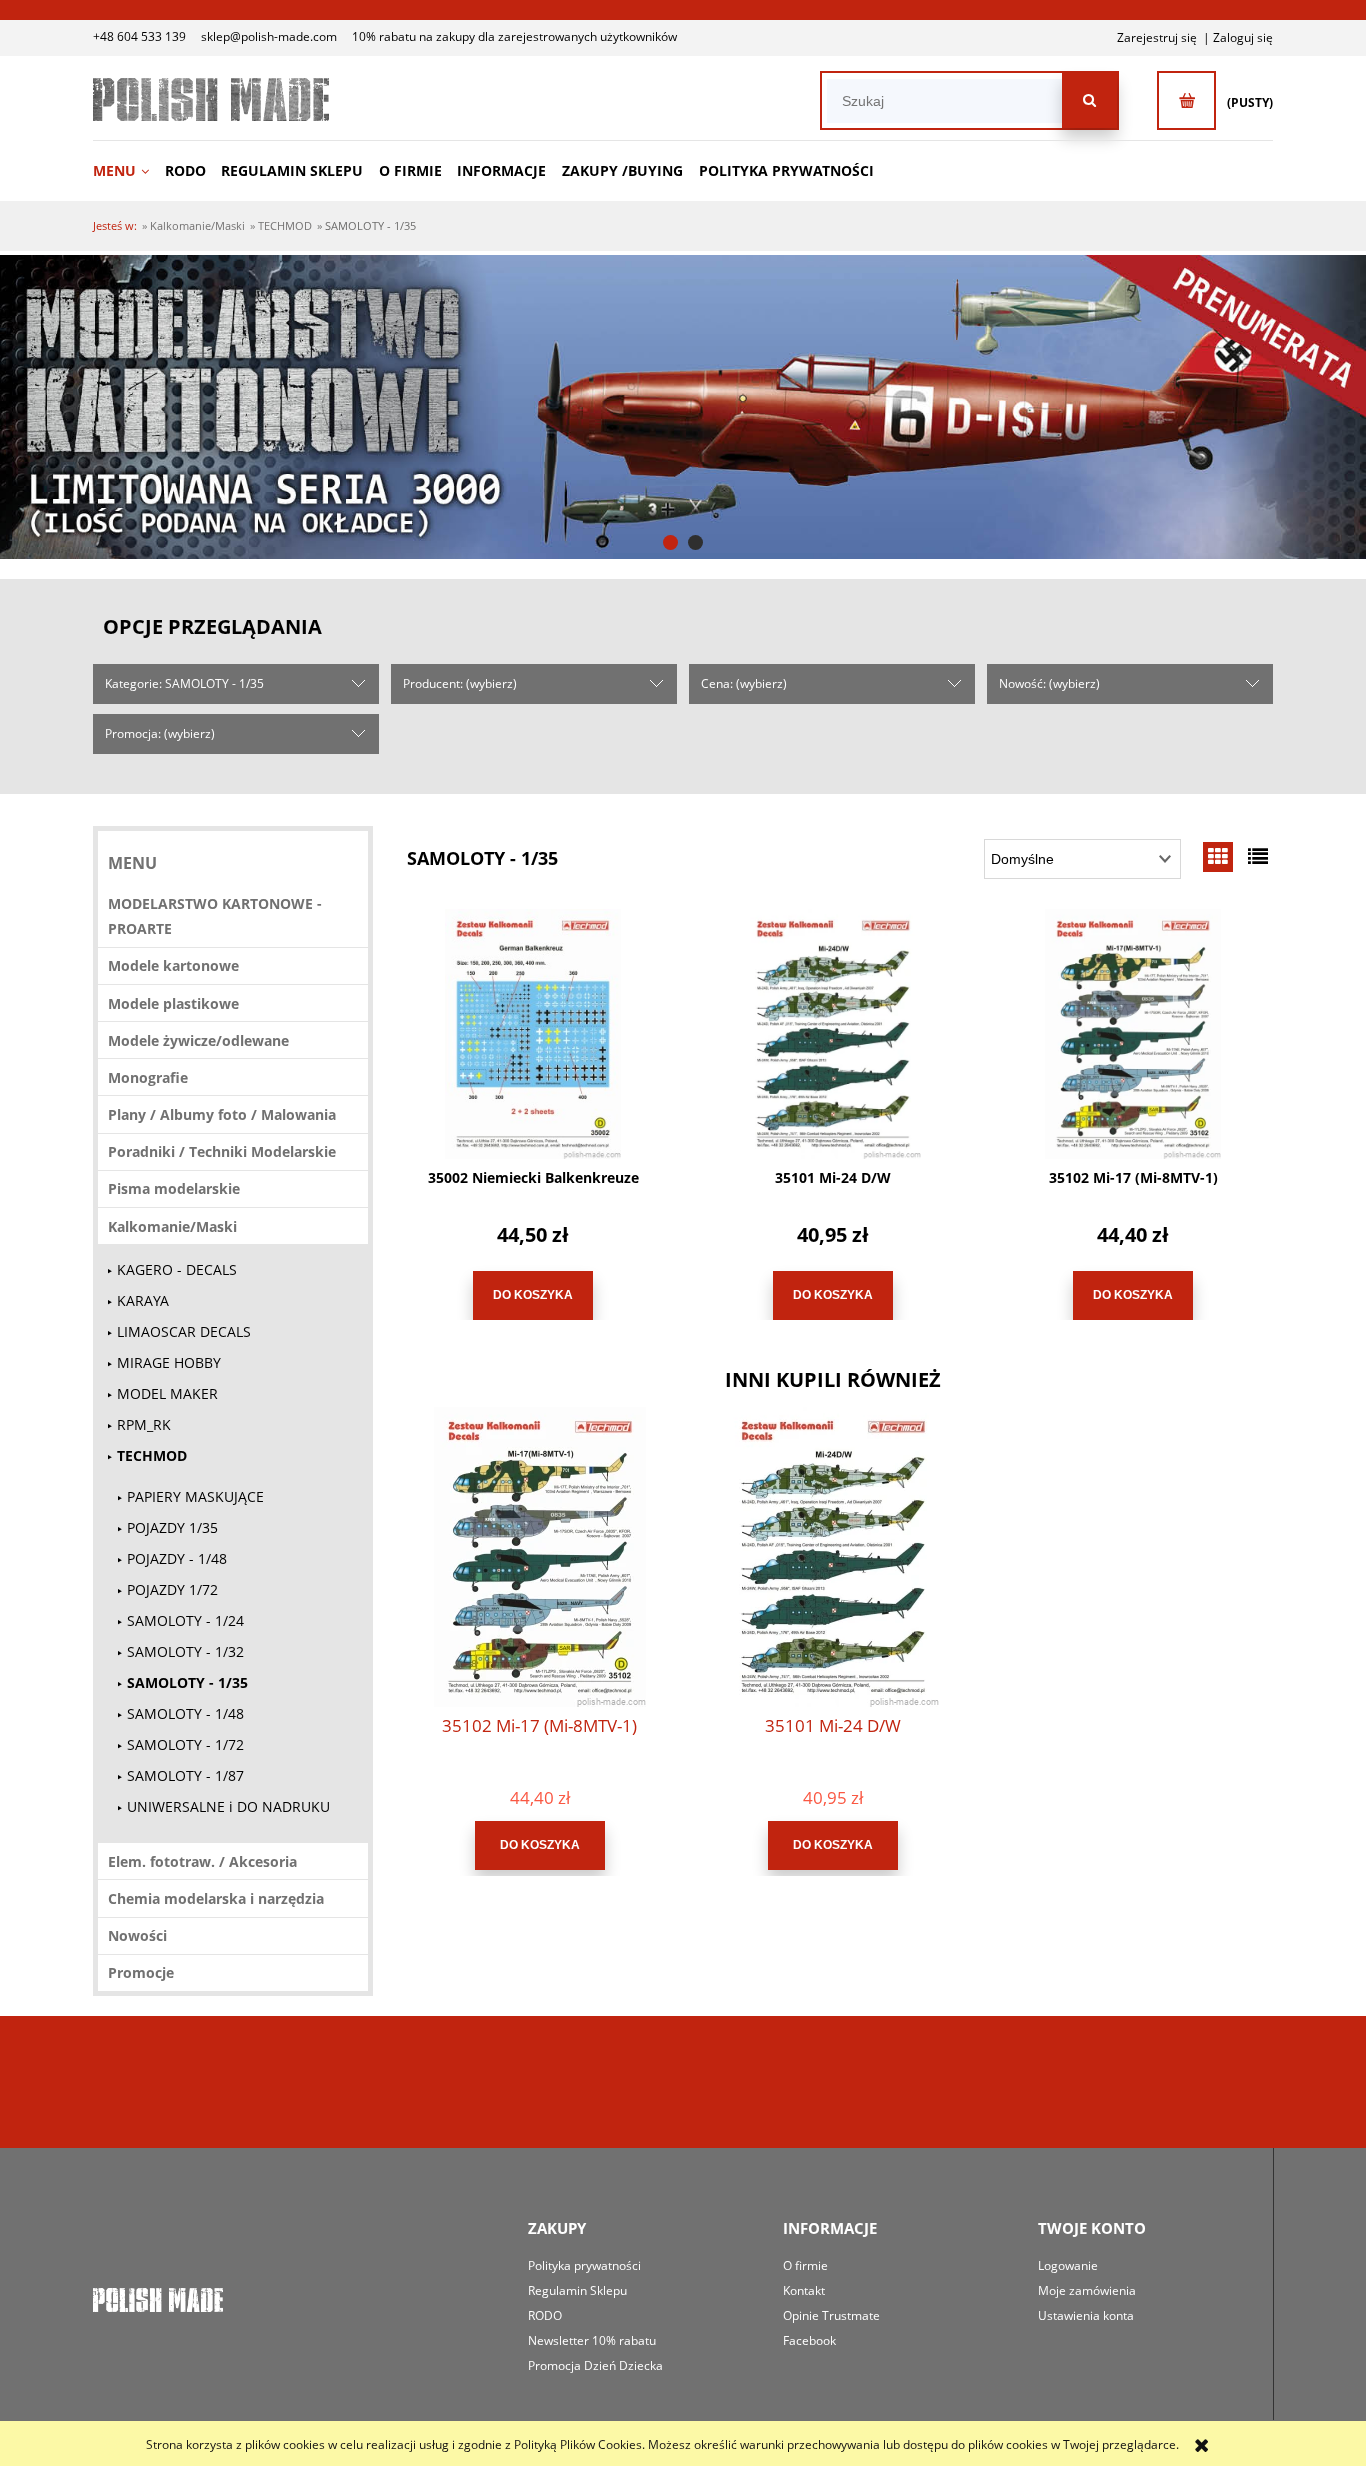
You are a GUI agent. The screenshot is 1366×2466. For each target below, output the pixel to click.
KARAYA (143, 1300)
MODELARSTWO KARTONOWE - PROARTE (215, 916)
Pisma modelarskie (174, 1188)
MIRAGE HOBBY (169, 1362)
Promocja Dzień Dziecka (595, 2365)
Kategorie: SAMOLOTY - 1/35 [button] (184, 683)
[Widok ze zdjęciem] (1218, 856)
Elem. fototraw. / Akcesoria (202, 1861)
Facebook (809, 2340)
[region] (683, 407)
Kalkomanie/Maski (172, 1226)
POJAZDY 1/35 (172, 1527)
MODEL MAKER (167, 1393)
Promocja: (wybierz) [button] (160, 733)
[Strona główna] (211, 99)
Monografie (148, 1077)
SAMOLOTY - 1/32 (185, 1651)
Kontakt (804, 2290)
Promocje (141, 1972)
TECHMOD (152, 1455)
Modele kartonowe (173, 965)
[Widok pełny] (1258, 856)
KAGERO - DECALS (177, 1269)
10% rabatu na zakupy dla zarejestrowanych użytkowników (514, 36)
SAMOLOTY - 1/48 (185, 1713)
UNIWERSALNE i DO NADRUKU (228, 1806)
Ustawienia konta (1086, 2315)
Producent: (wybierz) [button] (460, 683)
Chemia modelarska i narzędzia (216, 1898)
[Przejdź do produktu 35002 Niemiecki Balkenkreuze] (533, 1034)
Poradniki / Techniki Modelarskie (222, 1151)
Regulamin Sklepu (577, 2290)
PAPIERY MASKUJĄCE (195, 1496)
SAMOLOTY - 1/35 (187, 1682)
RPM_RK (144, 1424)
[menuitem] (127, 170)
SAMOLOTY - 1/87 (185, 1775)
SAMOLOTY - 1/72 (185, 1744)
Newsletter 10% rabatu (592, 2340)
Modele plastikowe (173, 1003)
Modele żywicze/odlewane (198, 1040)
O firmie (805, 2265)
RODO (545, 2315)
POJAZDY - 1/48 (177, 1558)
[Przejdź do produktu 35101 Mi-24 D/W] (833, 1034)
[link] (683, 407)
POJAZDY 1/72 (172, 1589)
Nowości (137, 1935)
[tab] (670, 542)
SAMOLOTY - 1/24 (185, 1620)
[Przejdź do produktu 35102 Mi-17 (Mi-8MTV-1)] (1133, 1034)
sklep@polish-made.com (269, 36)
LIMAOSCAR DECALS (184, 1331)
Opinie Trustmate (831, 2315)
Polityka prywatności (584, 2265)
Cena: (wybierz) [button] (744, 683)
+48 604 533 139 (139, 36)
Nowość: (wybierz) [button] (1049, 683)
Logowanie (1068, 2265)
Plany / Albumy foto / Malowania (222, 1114)
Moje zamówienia (1087, 2290)
